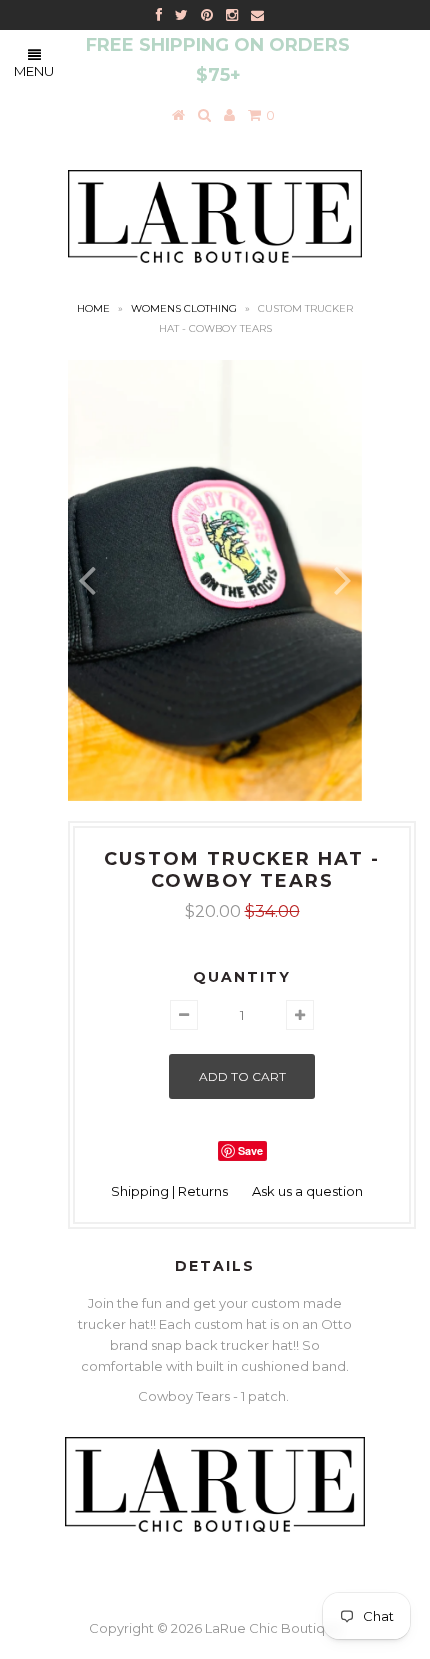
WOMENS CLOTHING (184, 308)
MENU (34, 71)
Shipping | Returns (169, 1191)
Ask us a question (307, 1191)
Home (93, 308)
